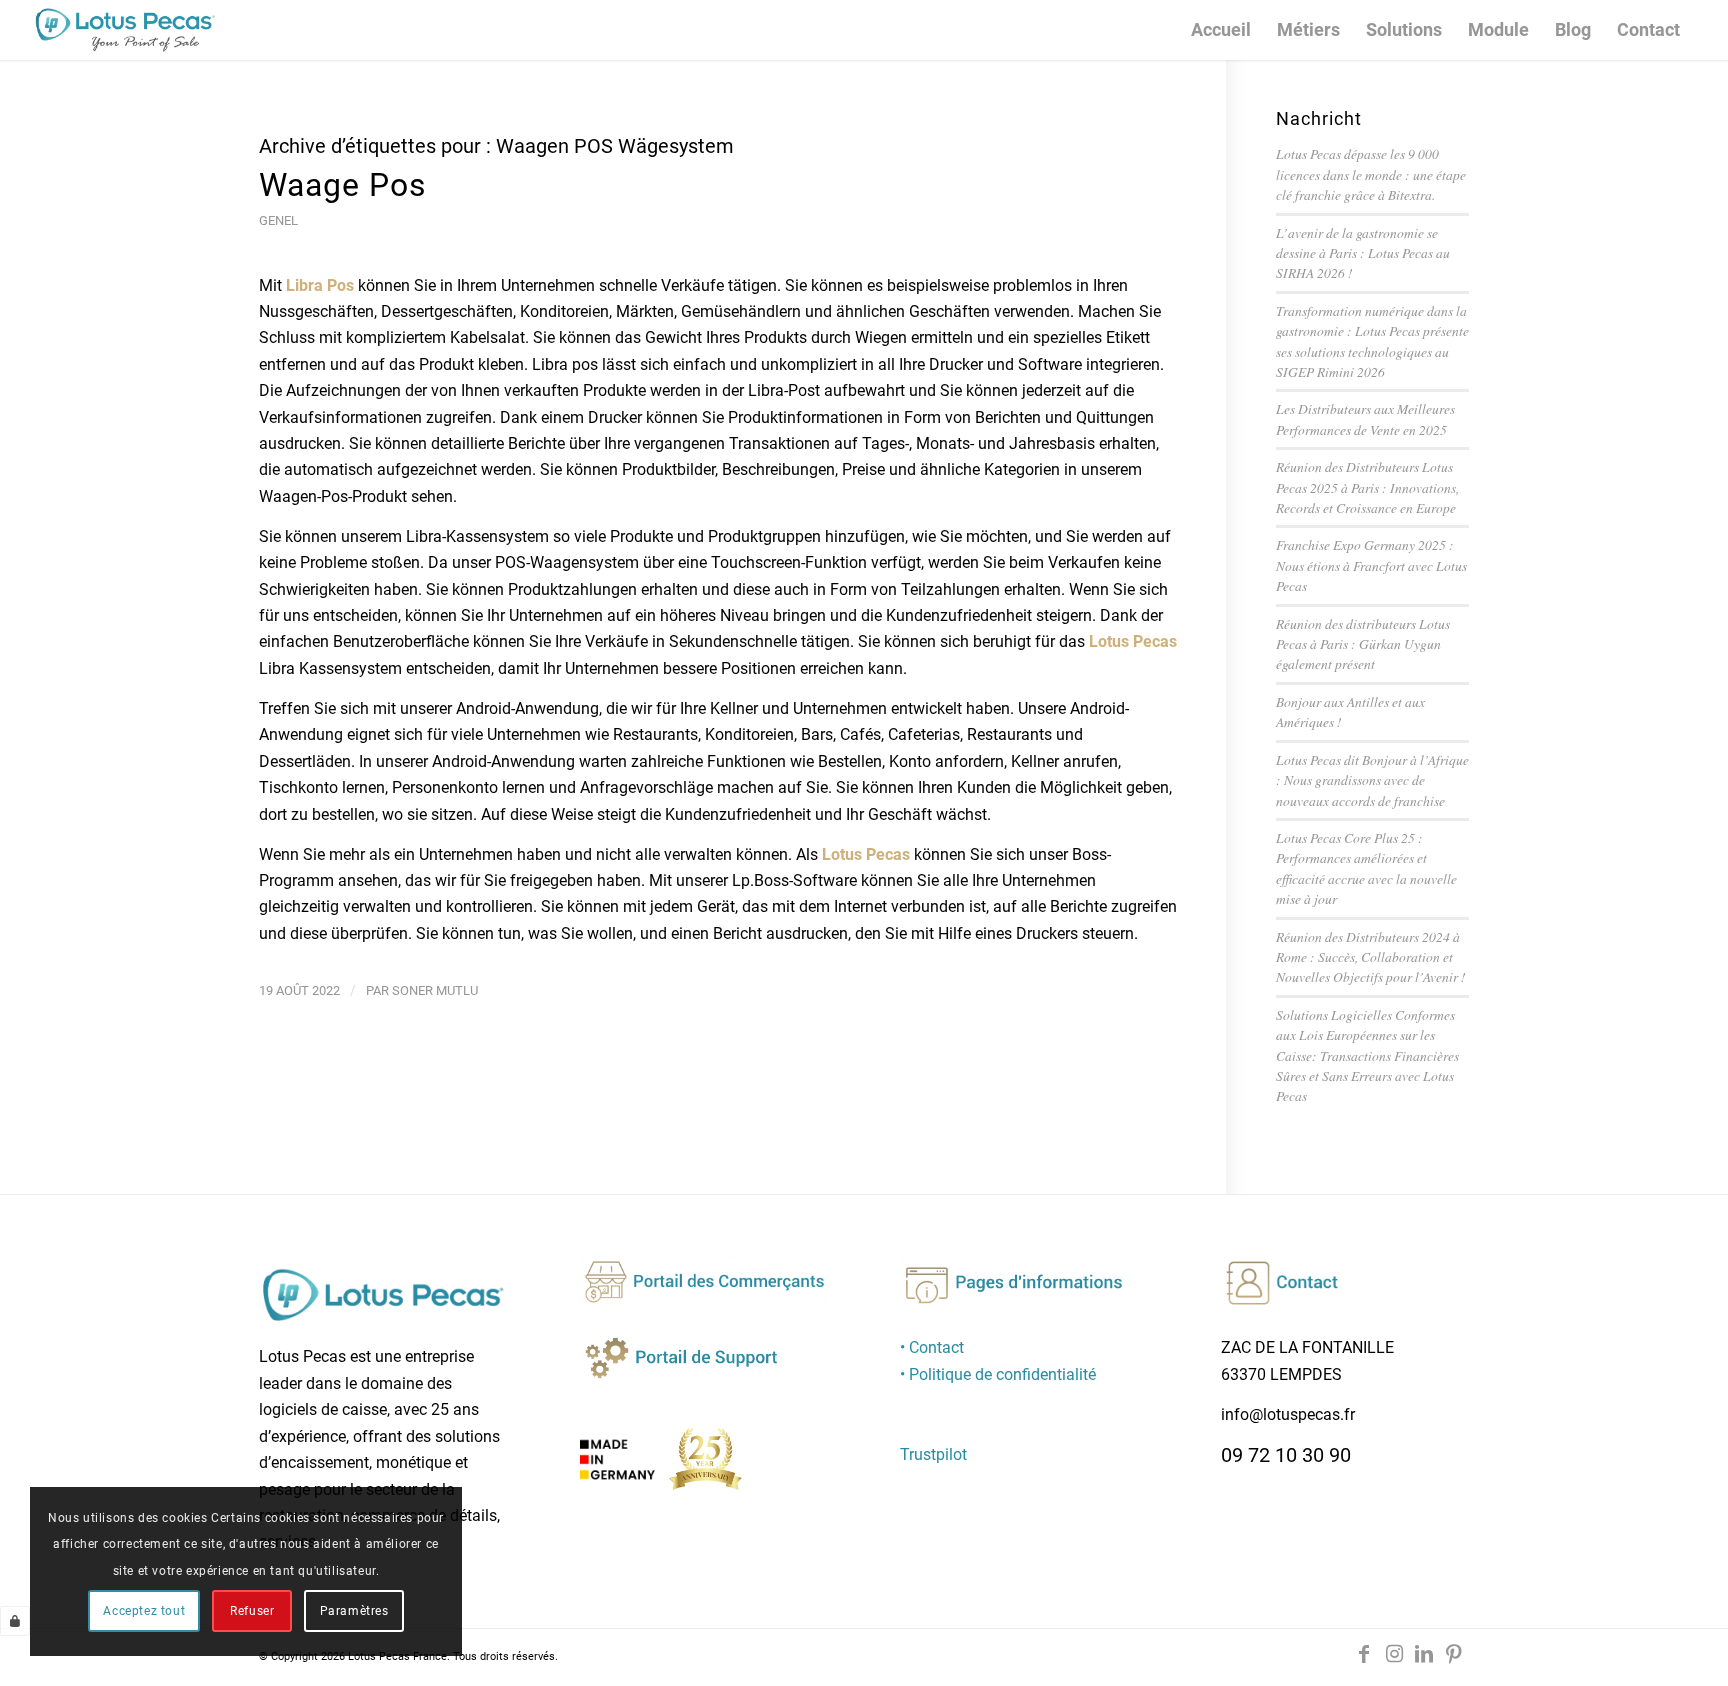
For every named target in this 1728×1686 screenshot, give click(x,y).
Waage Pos (343, 185)
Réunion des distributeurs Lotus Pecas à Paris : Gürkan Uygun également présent (1363, 644)
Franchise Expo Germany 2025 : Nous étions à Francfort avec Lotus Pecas (1371, 565)
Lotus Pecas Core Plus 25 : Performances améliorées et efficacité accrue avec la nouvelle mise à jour (1366, 868)
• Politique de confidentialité (998, 1374)
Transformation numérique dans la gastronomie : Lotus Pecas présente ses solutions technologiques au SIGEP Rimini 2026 (1372, 341)
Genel (278, 220)
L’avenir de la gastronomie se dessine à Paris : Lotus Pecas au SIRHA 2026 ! (1363, 253)
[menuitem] (1221, 30)
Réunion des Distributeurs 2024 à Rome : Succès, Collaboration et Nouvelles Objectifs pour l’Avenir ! (1371, 957)
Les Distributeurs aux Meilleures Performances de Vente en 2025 (1365, 418)
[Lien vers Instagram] (1394, 1654)
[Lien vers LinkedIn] (1424, 1654)
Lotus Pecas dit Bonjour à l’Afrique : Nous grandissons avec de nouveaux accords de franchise (1372, 780)
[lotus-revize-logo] (125, 30)
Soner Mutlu (435, 990)
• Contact (932, 1347)
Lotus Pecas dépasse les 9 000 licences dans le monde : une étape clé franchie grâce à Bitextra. (1371, 174)
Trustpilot (933, 1454)
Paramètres (354, 1611)
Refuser (252, 1611)
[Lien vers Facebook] (1364, 1654)
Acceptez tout (144, 1611)
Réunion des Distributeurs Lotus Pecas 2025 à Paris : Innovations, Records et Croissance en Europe (1367, 487)
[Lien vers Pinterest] (1454, 1654)
